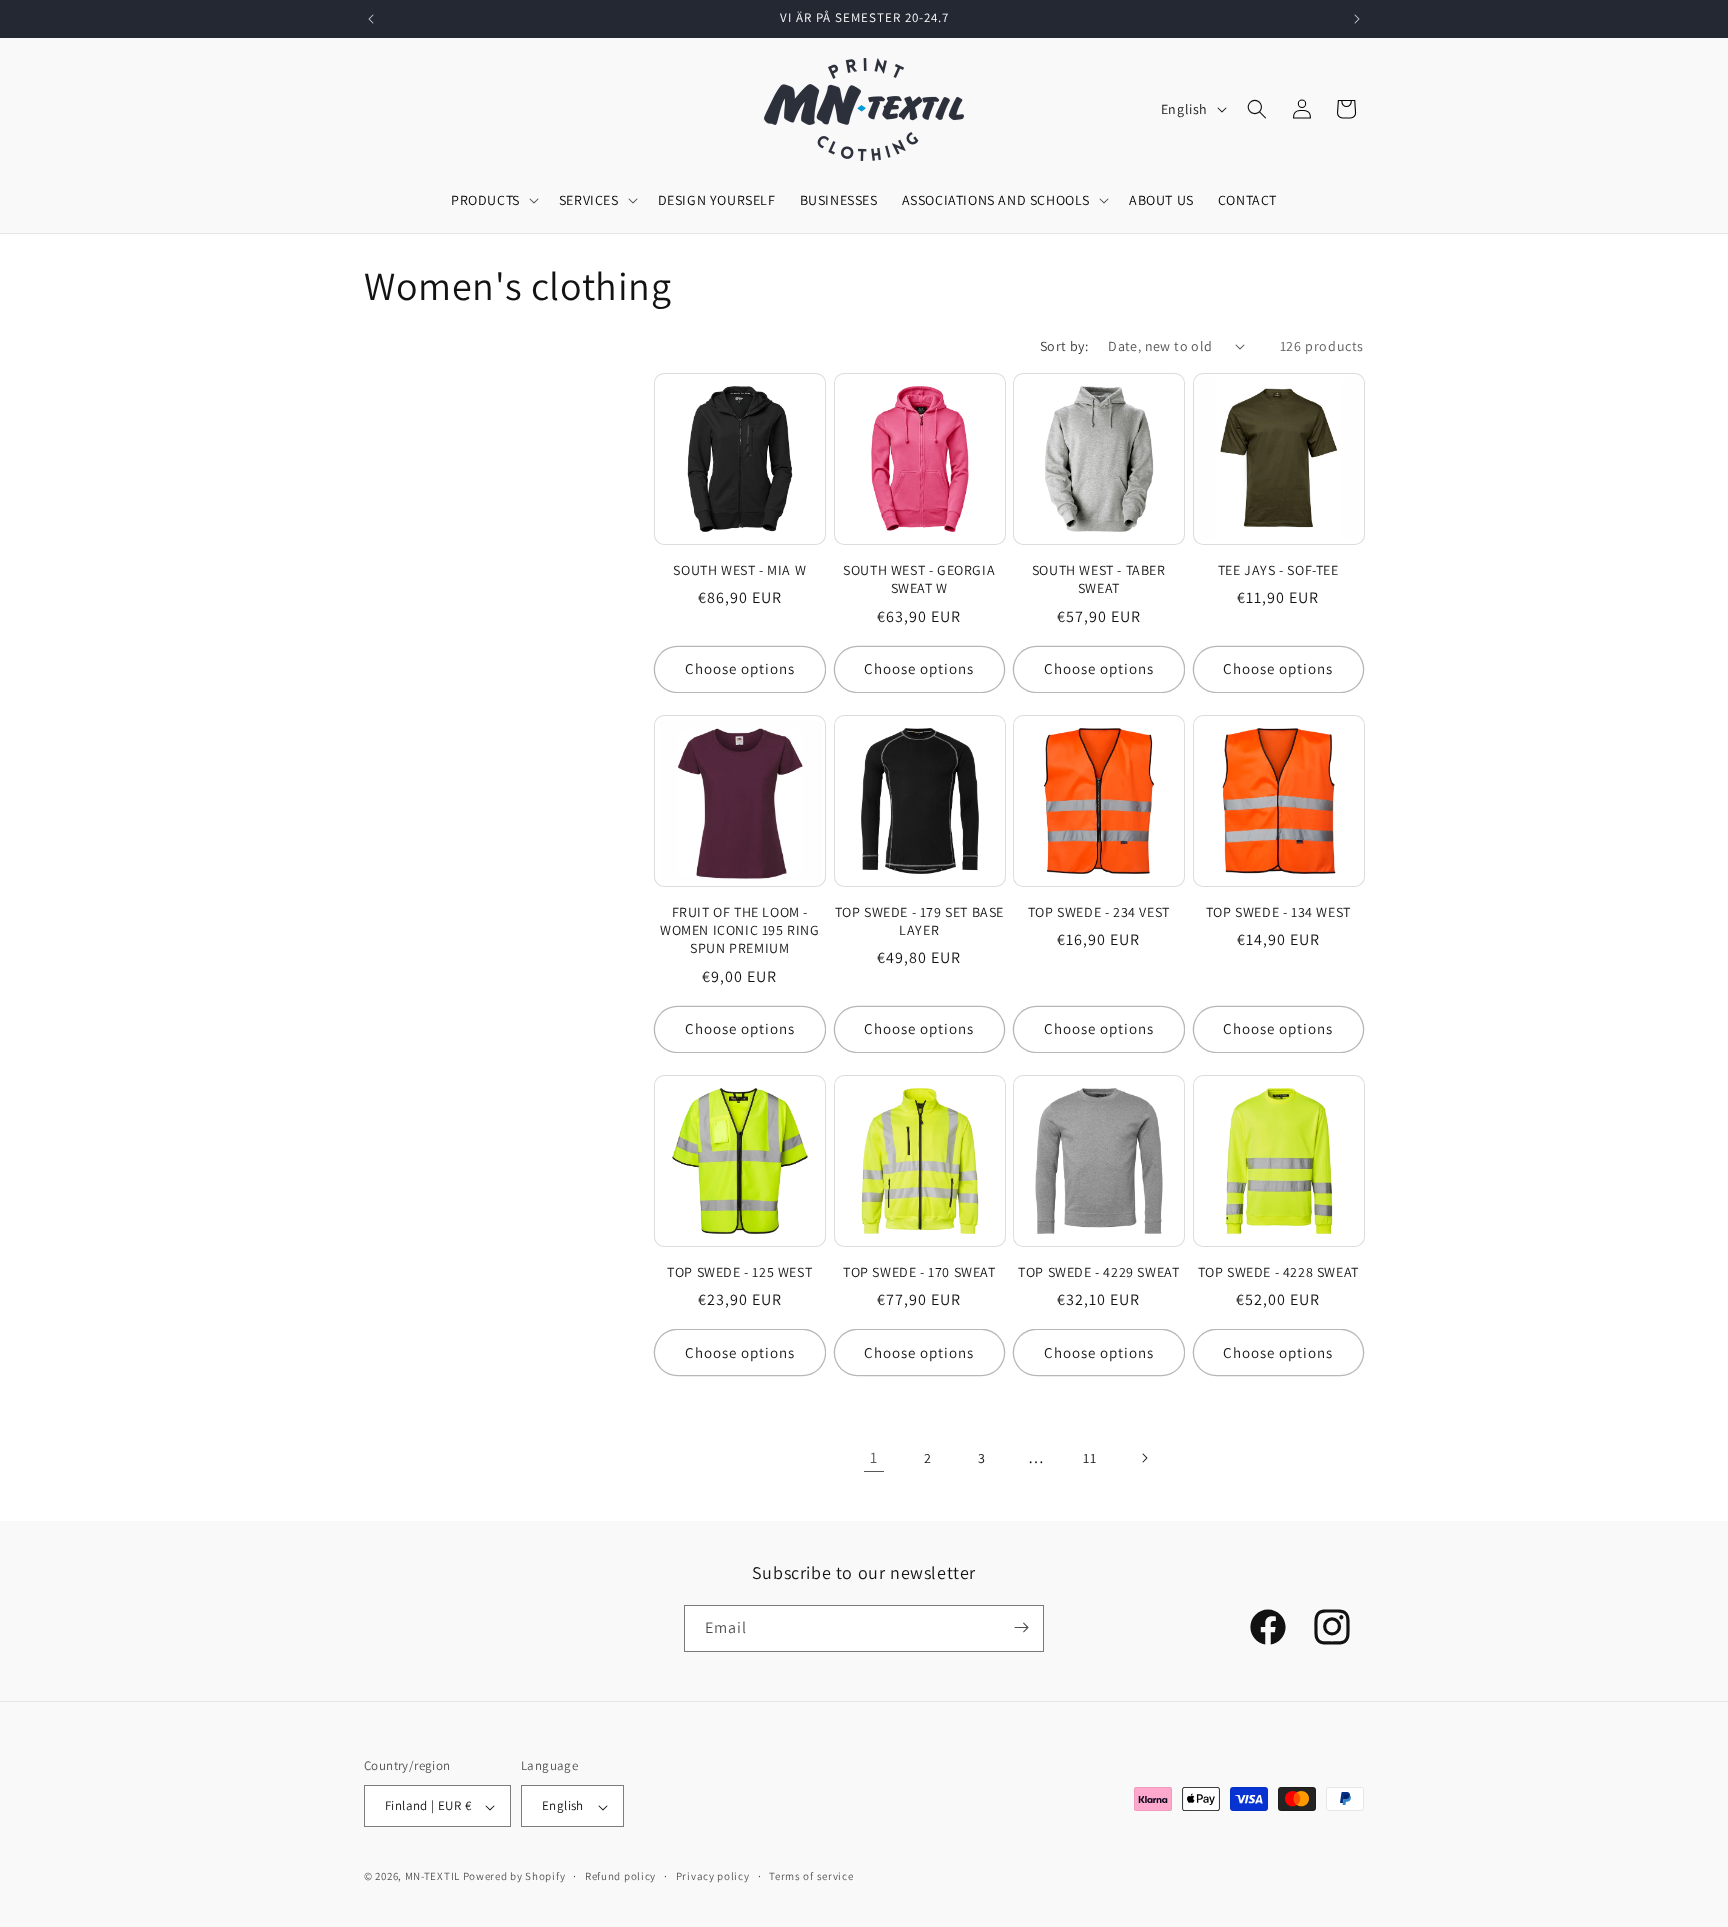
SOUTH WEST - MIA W (739, 570)
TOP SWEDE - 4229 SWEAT (1098, 1272)
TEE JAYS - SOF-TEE (1278, 570)
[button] (1257, 109)
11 (1089, 1458)
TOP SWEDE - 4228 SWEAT (1278, 1272)
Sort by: (1064, 346)
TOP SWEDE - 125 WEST (739, 1272)
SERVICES (589, 200)
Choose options (740, 668)
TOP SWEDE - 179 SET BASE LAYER (919, 921)
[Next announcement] (1357, 19)
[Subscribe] (1021, 1627)
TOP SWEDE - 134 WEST (1278, 912)
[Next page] (1144, 1458)
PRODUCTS (485, 200)
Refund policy (620, 1876)
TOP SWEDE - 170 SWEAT (919, 1272)
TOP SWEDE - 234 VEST (1099, 912)
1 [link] (874, 1457)
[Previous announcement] (371, 19)
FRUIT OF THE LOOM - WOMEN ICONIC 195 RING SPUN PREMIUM (740, 930)
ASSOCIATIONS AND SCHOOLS (996, 200)
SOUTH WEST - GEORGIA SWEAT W (919, 579)
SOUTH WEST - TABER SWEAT (1099, 579)
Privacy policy (713, 1876)
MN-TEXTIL (432, 1877)
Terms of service (811, 1876)
